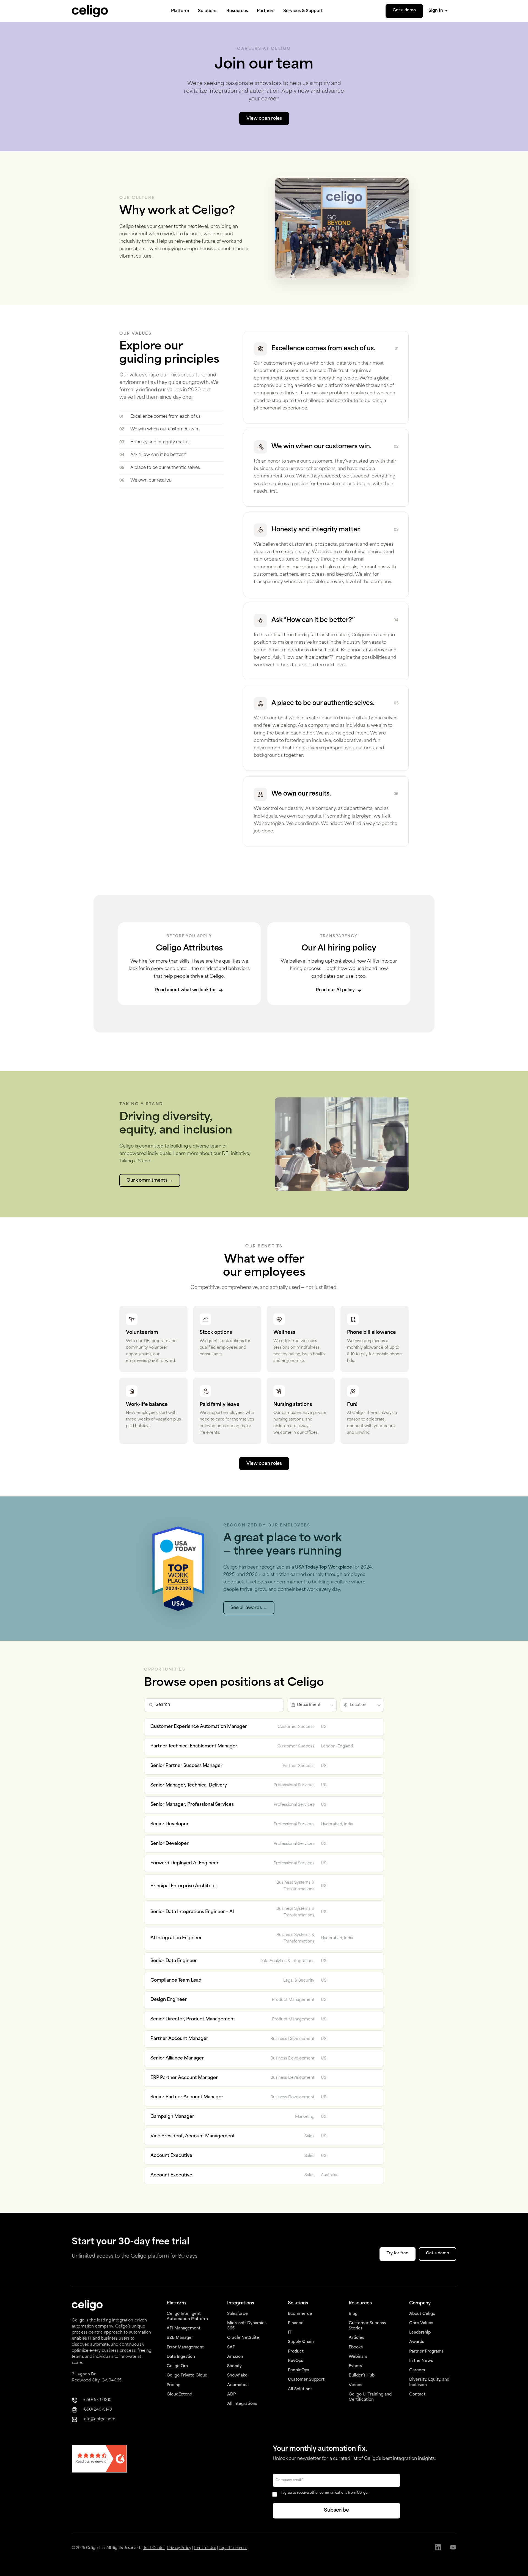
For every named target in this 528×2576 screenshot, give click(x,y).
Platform (180, 11)
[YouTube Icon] (453, 2548)
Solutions (208, 11)
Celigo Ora (177, 2366)
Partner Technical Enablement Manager (194, 1746)
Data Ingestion (181, 2357)
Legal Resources (233, 2548)
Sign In (436, 11)
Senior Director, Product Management (193, 2019)
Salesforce (237, 2314)
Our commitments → (150, 1181)
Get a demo (404, 10)
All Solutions (300, 2389)
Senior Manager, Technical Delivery (189, 1785)
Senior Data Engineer (174, 1961)
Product (296, 2352)
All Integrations (242, 2404)
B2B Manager (180, 2338)
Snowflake (237, 2376)
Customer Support (306, 2380)
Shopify (234, 2366)
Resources (237, 11)
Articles (356, 2338)
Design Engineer (169, 2000)
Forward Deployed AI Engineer (185, 1863)
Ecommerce (300, 2314)
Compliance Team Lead (176, 1981)
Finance (296, 2323)
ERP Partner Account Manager (184, 2078)
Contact (417, 2395)
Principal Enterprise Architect (183, 1886)
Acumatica (238, 2385)
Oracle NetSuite (243, 2338)
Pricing (174, 2385)
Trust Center (154, 2548)
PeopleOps (299, 2370)
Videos (355, 2385)
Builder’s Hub (362, 2376)
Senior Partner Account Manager (187, 2097)
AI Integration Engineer (176, 1938)
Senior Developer (170, 1824)
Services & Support (303, 11)
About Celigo (422, 2314)
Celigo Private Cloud (187, 2376)
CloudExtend (179, 2395)
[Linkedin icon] (438, 2548)
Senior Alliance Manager (177, 2058)
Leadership (420, 2333)
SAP (231, 2347)
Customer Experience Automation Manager (199, 1727)
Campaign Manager (172, 2117)
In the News (421, 2361)
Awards (417, 2342)
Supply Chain (301, 2342)
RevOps (295, 2361)
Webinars (358, 2357)
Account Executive (171, 2156)
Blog (353, 2314)
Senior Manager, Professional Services (192, 1805)
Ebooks (356, 2347)
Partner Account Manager (179, 2039)
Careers (417, 2370)
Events (355, 2366)
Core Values (421, 2323)
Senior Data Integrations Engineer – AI (192, 1912)
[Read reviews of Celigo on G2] (99, 2459)
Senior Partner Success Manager (186, 1766)
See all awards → (249, 1608)
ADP (231, 2395)
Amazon (235, 2357)
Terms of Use (205, 2548)
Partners (266, 11)
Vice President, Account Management (193, 2136)
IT (290, 2333)
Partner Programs (426, 2352)
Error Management (185, 2347)
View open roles (264, 1464)
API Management (184, 2328)
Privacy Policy (179, 2548)
